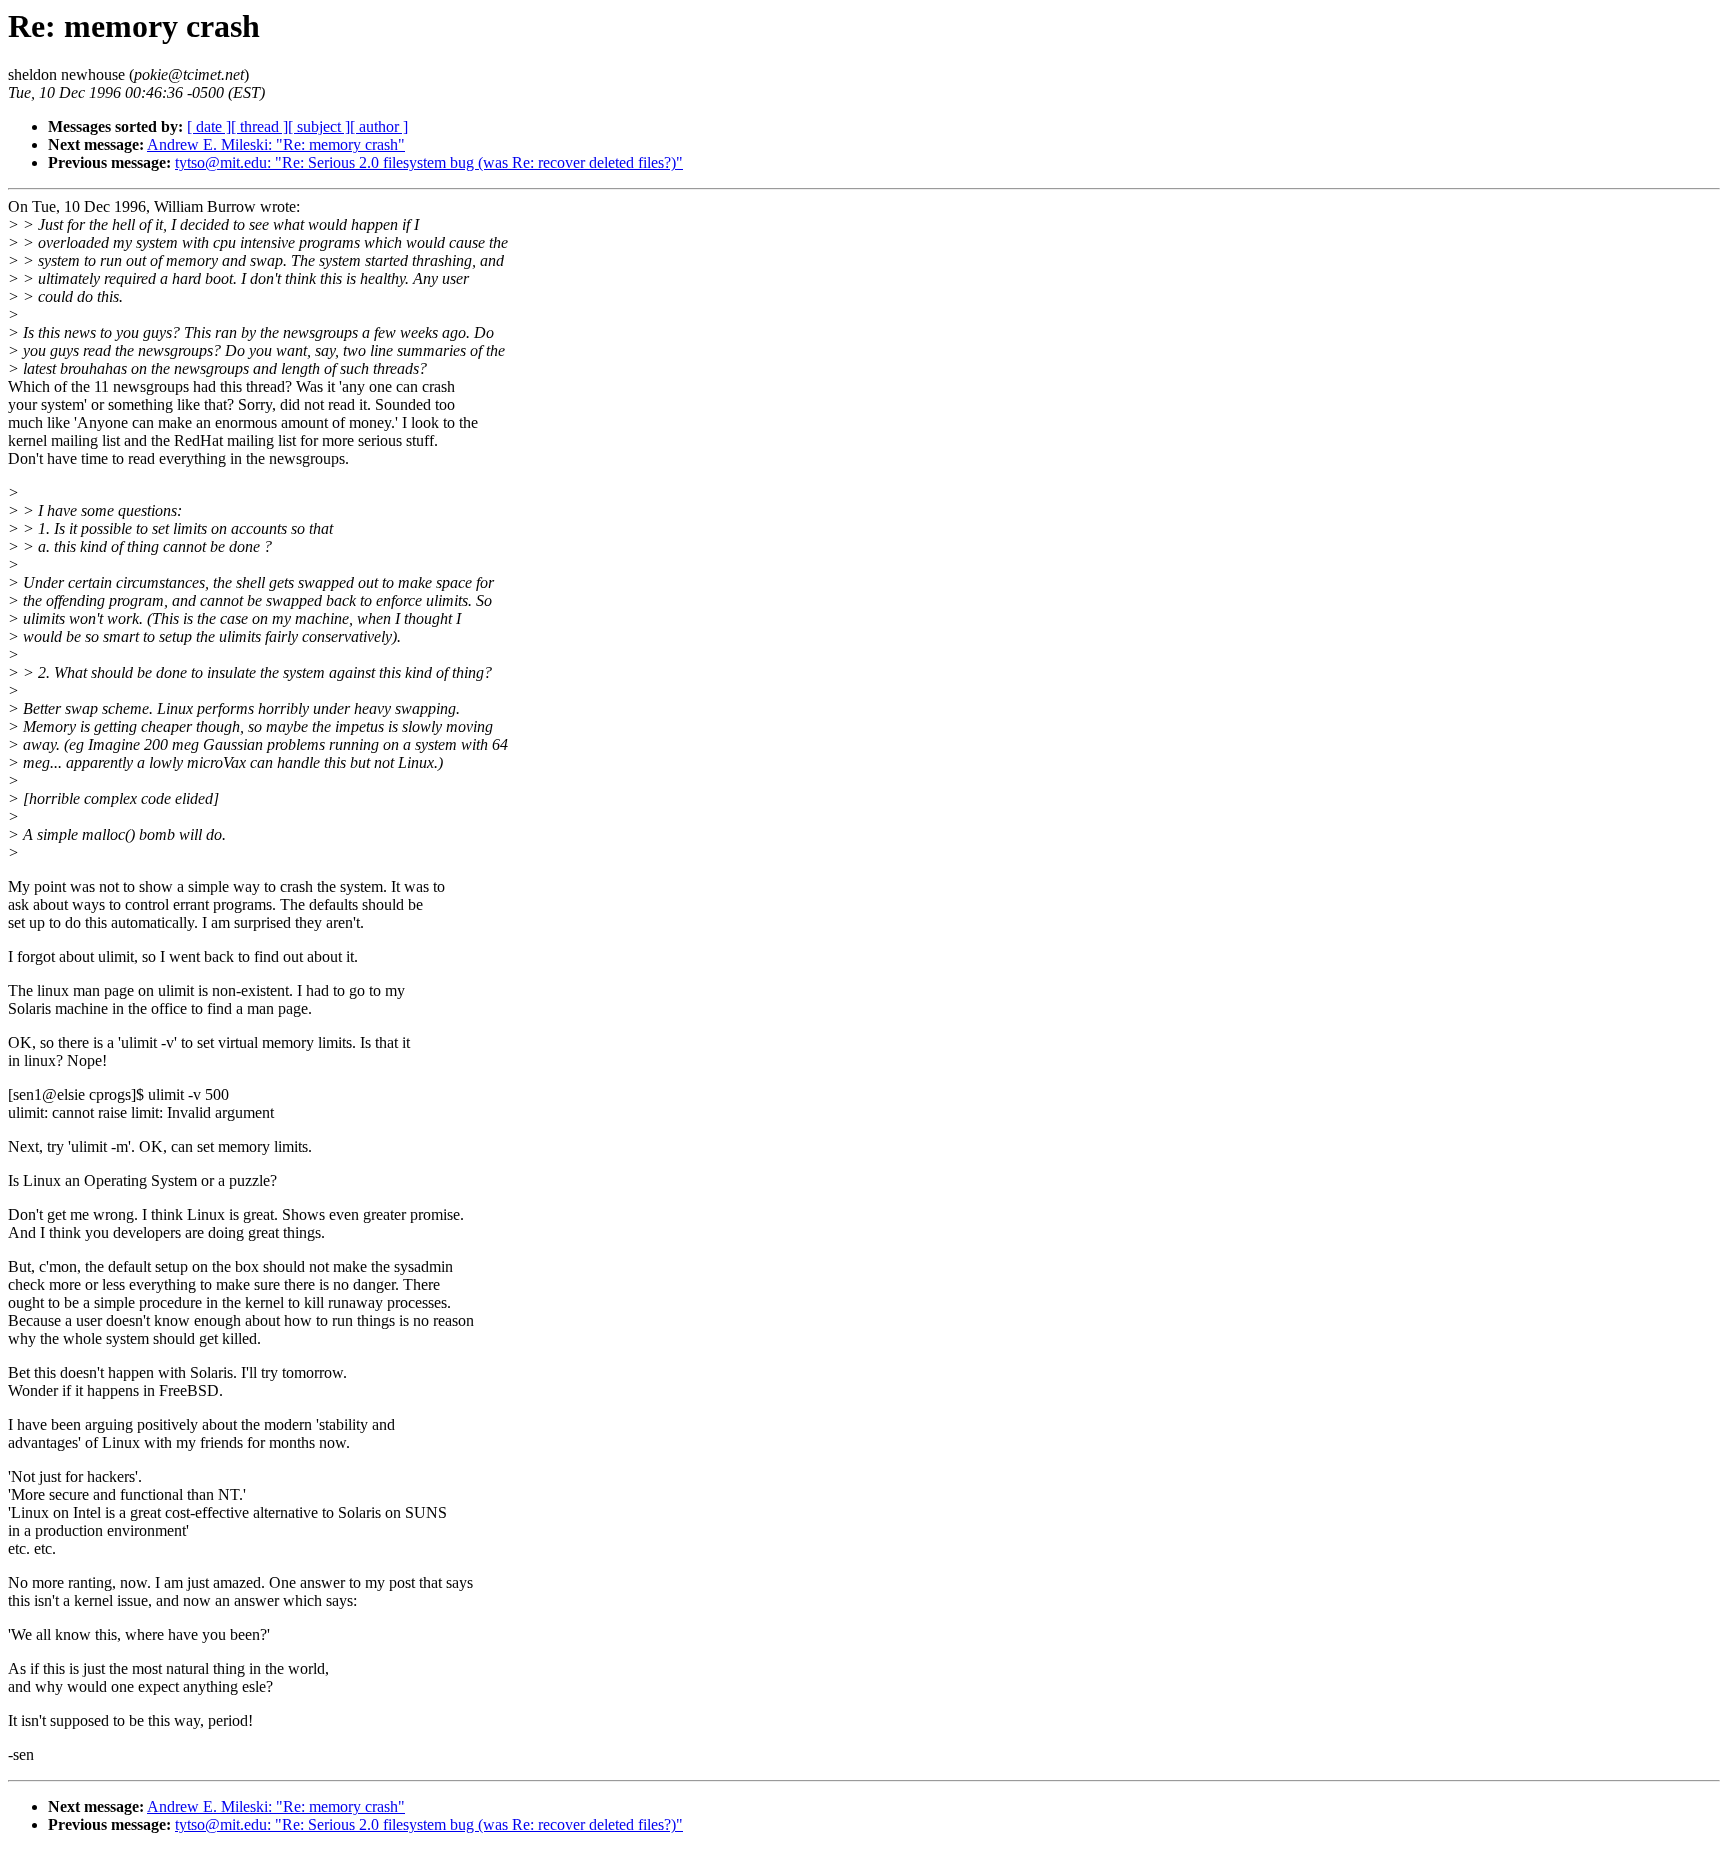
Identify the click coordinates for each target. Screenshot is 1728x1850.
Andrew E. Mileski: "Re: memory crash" (276, 144)
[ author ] (379, 126)
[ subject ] (319, 126)
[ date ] (209, 126)
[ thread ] (259, 126)
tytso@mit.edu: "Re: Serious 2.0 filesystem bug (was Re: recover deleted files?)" (429, 162)
